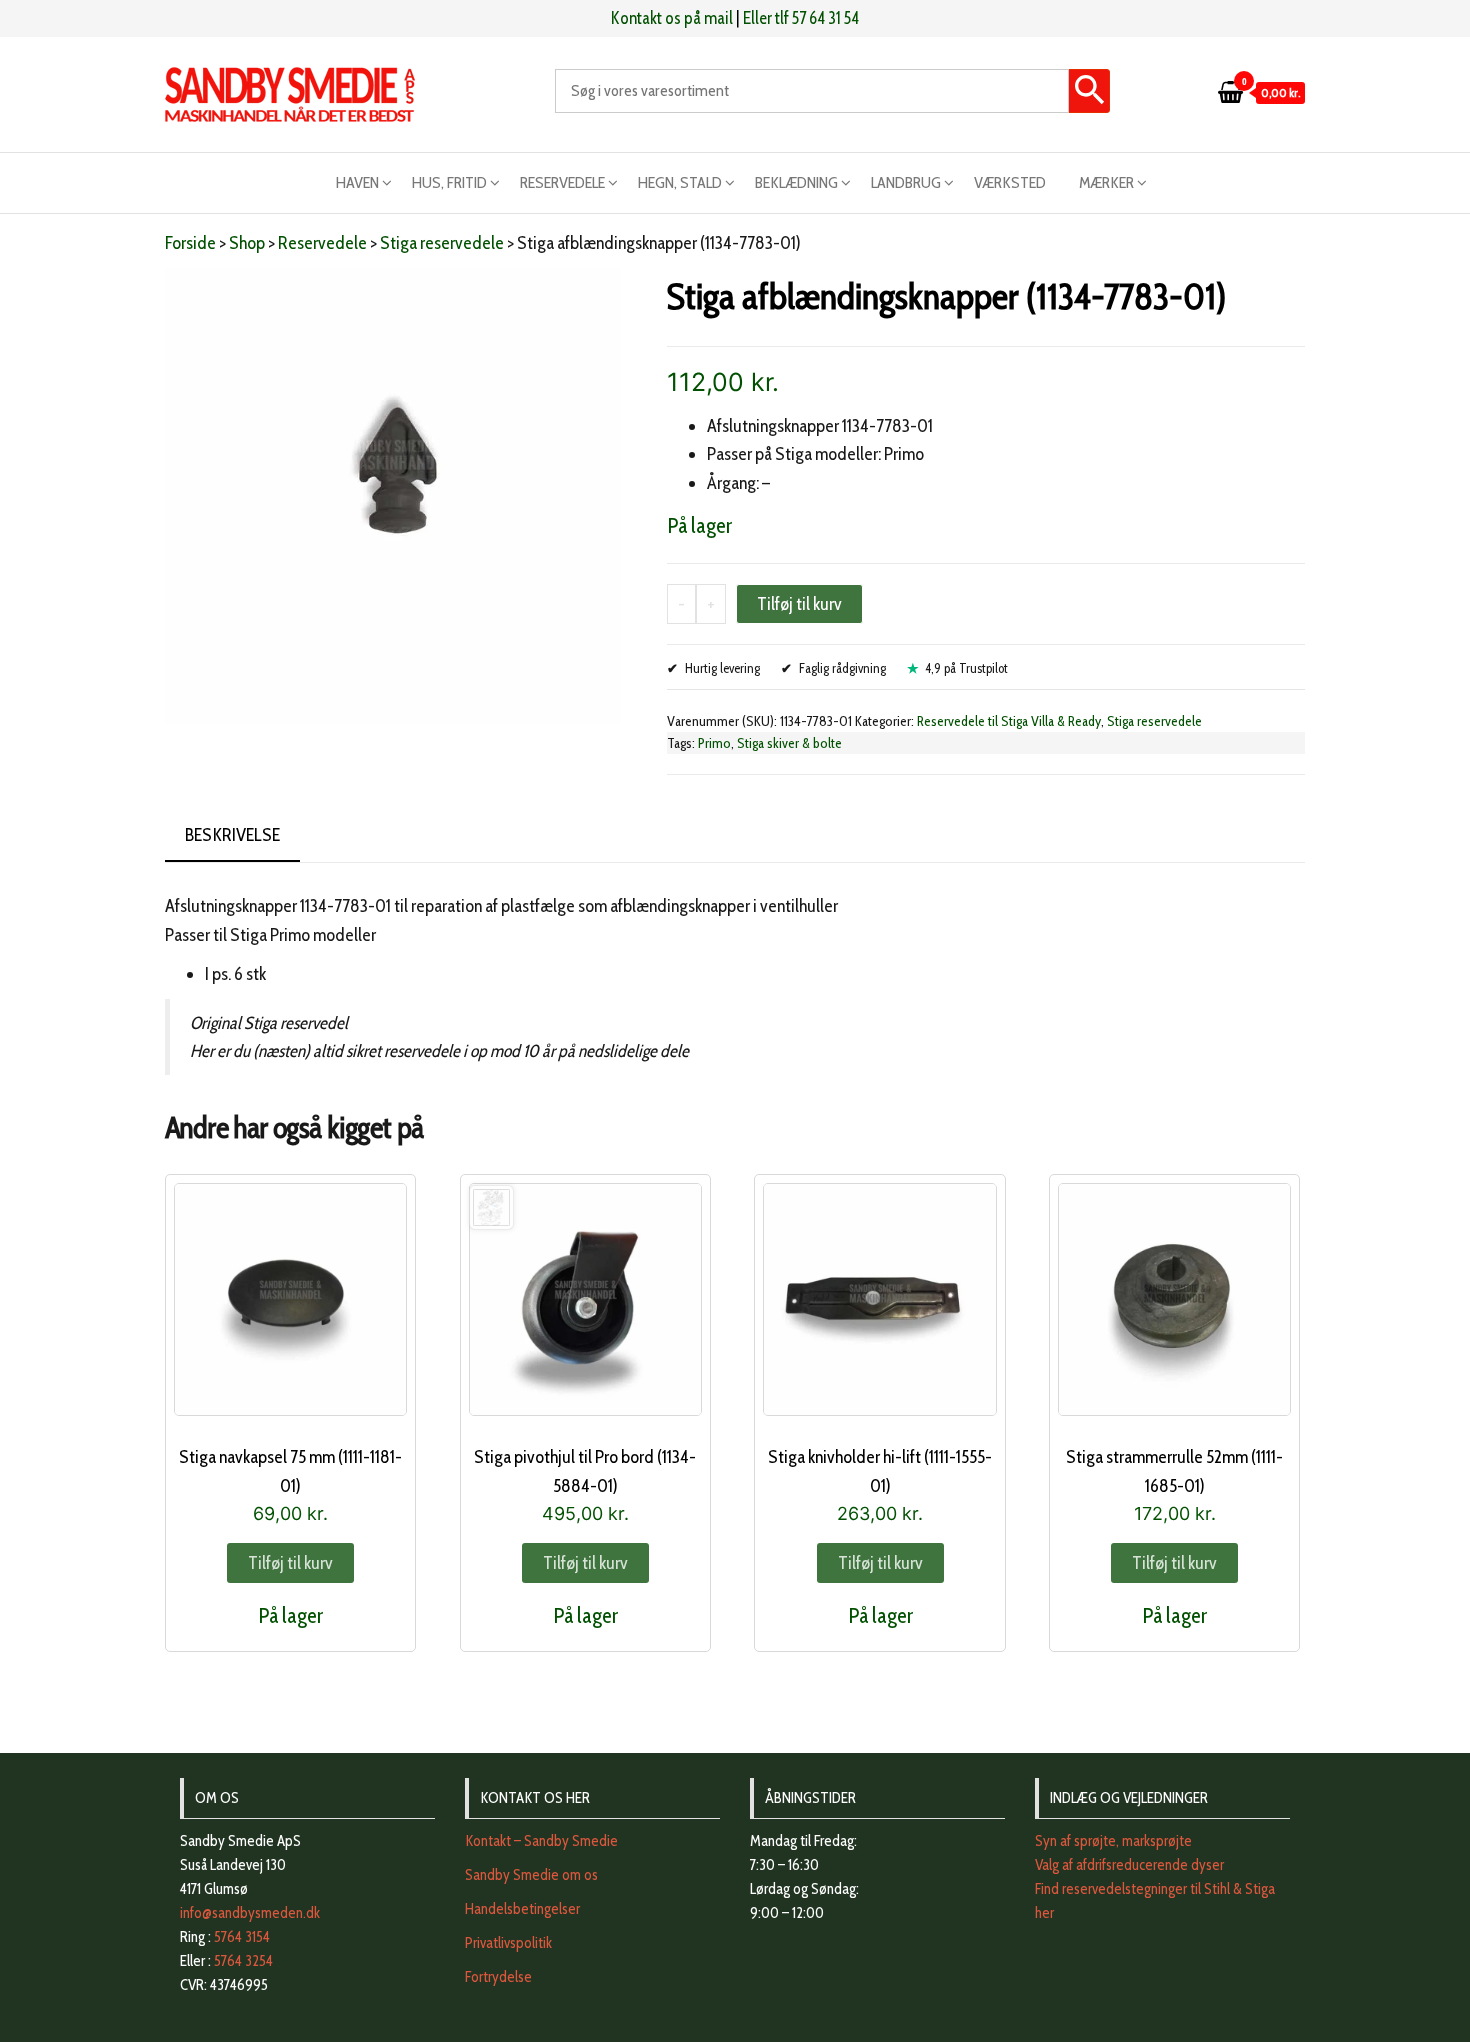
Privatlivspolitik (508, 1943)
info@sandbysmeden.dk (250, 1913)
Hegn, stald (680, 182)
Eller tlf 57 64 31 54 (801, 18)
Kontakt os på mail (672, 18)
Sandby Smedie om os (531, 1875)
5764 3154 (242, 1937)
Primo (714, 743)
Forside (190, 243)
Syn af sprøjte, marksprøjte (1113, 1841)
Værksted (1010, 182)
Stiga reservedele (442, 243)
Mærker (1106, 182)
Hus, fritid (449, 182)
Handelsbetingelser (522, 1909)
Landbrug (906, 182)
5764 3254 (243, 1961)
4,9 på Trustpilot (966, 668)
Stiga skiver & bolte (789, 743)
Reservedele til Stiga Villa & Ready (1009, 721)
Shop (247, 243)
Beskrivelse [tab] (232, 835)
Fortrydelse (498, 1977)
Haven (357, 182)
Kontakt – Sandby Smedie (541, 1841)
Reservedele (562, 182)
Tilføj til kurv (799, 604)
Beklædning (796, 182)
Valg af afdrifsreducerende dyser (1129, 1865)
